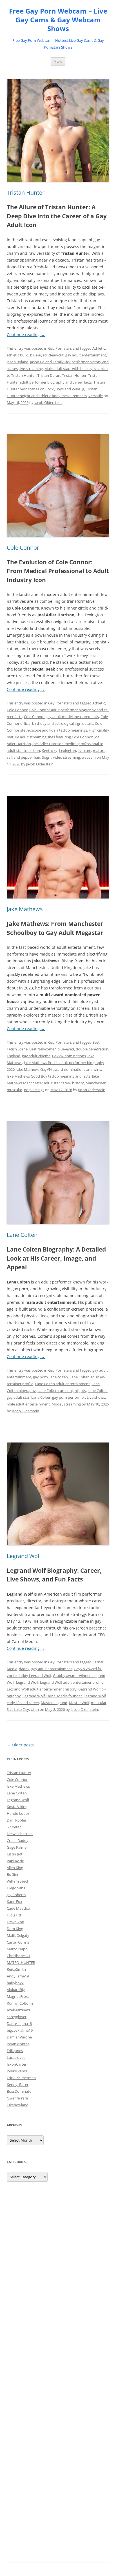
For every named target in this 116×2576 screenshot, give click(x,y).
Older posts (20, 1745)
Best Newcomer (43, 1049)
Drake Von (15, 1922)
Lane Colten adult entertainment (62, 1384)
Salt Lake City (18, 1709)
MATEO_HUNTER (21, 1963)
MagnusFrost (18, 1996)
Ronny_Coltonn (20, 2003)
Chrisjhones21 (19, 1956)
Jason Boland (18, 362)
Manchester (96, 1083)
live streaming (31, 369)
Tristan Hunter (26, 192)
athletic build (18, 355)
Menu (58, 61)
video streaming (66, 757)
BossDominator (20, 2091)
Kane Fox (14, 1901)
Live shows (96, 1397)
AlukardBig (16, 1990)
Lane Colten (22, 1235)
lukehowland (18, 2105)
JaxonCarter (17, 2064)
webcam (89, 757)
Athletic (99, 348)
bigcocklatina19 (20, 2030)
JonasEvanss (17, 2071)
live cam (84, 750)
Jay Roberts (16, 1895)
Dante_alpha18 (19, 2024)
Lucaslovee (16, 2057)
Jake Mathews (25, 909)
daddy (24, 1669)
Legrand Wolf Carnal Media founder (52, 1696)
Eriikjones (15, 2051)
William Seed (17, 1881)
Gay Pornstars (60, 348)
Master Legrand (54, 1703)
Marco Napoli (18, 1949)
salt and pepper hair (24, 757)
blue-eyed (38, 355)
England (14, 1056)
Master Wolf (79, 1703)
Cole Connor (23, 548)
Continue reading (26, 335)
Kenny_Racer (18, 2085)
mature (99, 750)
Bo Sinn (13, 1874)
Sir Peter (14, 1827)
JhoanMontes (18, 2044)
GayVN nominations (69, 1056)
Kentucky (50, 750)
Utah (35, 1709)
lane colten (59, 1377)
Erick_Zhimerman (21, 2078)
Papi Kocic (15, 1861)
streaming (72, 1404)
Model (57, 1404)
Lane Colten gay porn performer (58, 1397)
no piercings (34, 1090)
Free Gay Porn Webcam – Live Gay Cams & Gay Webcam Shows (58, 20)
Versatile (96, 396)
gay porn (40, 1377)
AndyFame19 (18, 1976)
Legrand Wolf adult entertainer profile (72, 1682)
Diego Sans (16, 1888)
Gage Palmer (17, 1847)
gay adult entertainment (86, 355)
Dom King (15, 1929)
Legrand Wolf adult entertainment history (42, 1689)
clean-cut (56, 355)
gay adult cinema (36, 1056)
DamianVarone (19, 2037)
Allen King (15, 1868)
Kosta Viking (17, 1807)
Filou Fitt (14, 1915)
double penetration (92, 1049)
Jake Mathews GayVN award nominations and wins (59, 1069)
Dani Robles (17, 1820)
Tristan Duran (49, 375)
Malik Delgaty (18, 1935)
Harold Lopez (18, 1813)
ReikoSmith (16, 1969)
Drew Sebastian (20, 1834)
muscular (14, 1090)
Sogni (47, 757)
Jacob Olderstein (48, 402)
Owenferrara (17, 2098)
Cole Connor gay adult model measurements (61, 717)
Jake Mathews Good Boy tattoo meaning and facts (49, 1076)
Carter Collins (18, 1942)
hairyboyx (15, 1983)
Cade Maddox (18, 1908)
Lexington (68, 750)
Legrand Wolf (24, 1556)
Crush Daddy (18, 1840)
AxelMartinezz (19, 2010)
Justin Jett (15, 1854)
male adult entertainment (28, 1404)
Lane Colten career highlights (62, 1391)
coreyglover (17, 2017)
